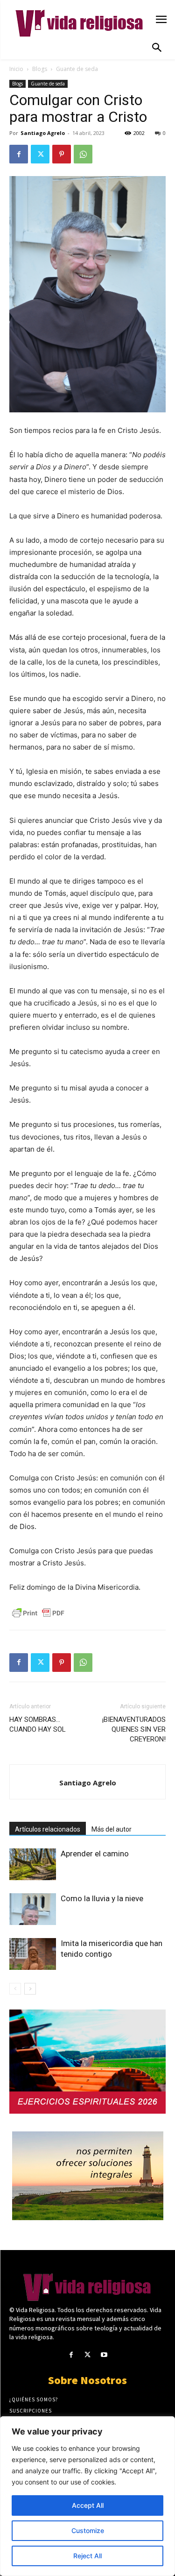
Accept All (88, 2505)
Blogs (40, 69)
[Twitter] (40, 154)
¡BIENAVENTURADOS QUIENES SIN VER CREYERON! (134, 1729)
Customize (88, 2530)
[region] (87, 2496)
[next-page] (30, 1989)
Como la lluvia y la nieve (102, 1898)
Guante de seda (77, 69)
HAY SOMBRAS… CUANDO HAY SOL (38, 1724)
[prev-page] (15, 1989)
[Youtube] (104, 2355)
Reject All (87, 2556)
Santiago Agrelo (43, 133)
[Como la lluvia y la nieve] (33, 1909)
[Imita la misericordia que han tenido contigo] (33, 1954)
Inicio (16, 69)
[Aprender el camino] (33, 1865)
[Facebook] (19, 154)
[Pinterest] (62, 154)
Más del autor (112, 1829)
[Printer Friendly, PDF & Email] (38, 1613)
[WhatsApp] (83, 154)
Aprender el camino (95, 1854)
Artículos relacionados (48, 1829)
